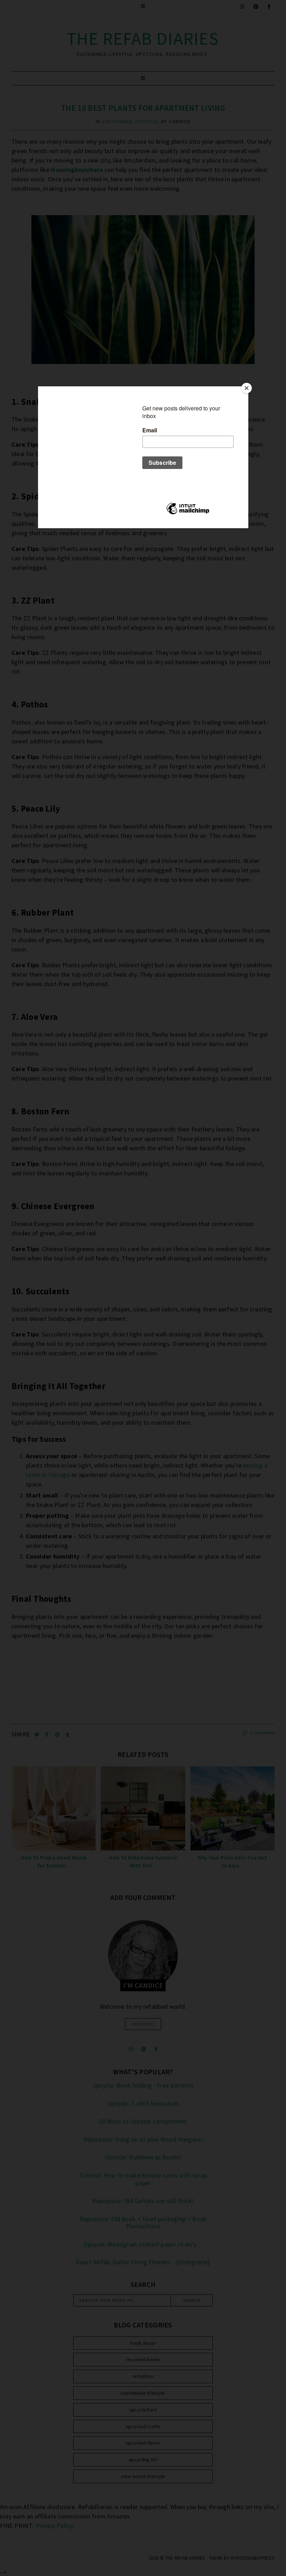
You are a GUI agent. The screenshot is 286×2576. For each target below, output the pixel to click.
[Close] (247, 388)
